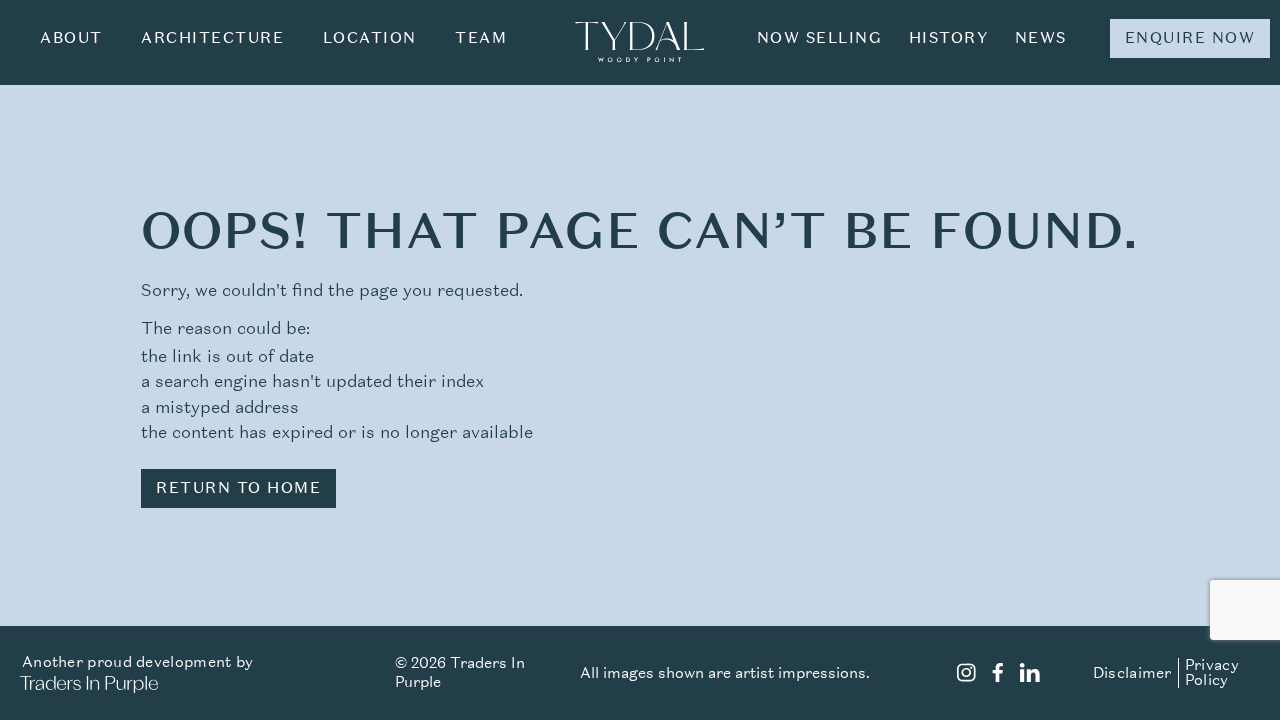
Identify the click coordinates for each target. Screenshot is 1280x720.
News (1041, 38)
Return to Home (238, 488)
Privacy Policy (1212, 672)
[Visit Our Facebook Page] (997, 675)
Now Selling (820, 38)
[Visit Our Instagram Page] (966, 675)
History (949, 38)
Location (370, 38)
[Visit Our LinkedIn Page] (1029, 675)
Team (481, 38)
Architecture (212, 38)
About (71, 38)
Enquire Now (1190, 38)
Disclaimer (1132, 673)
